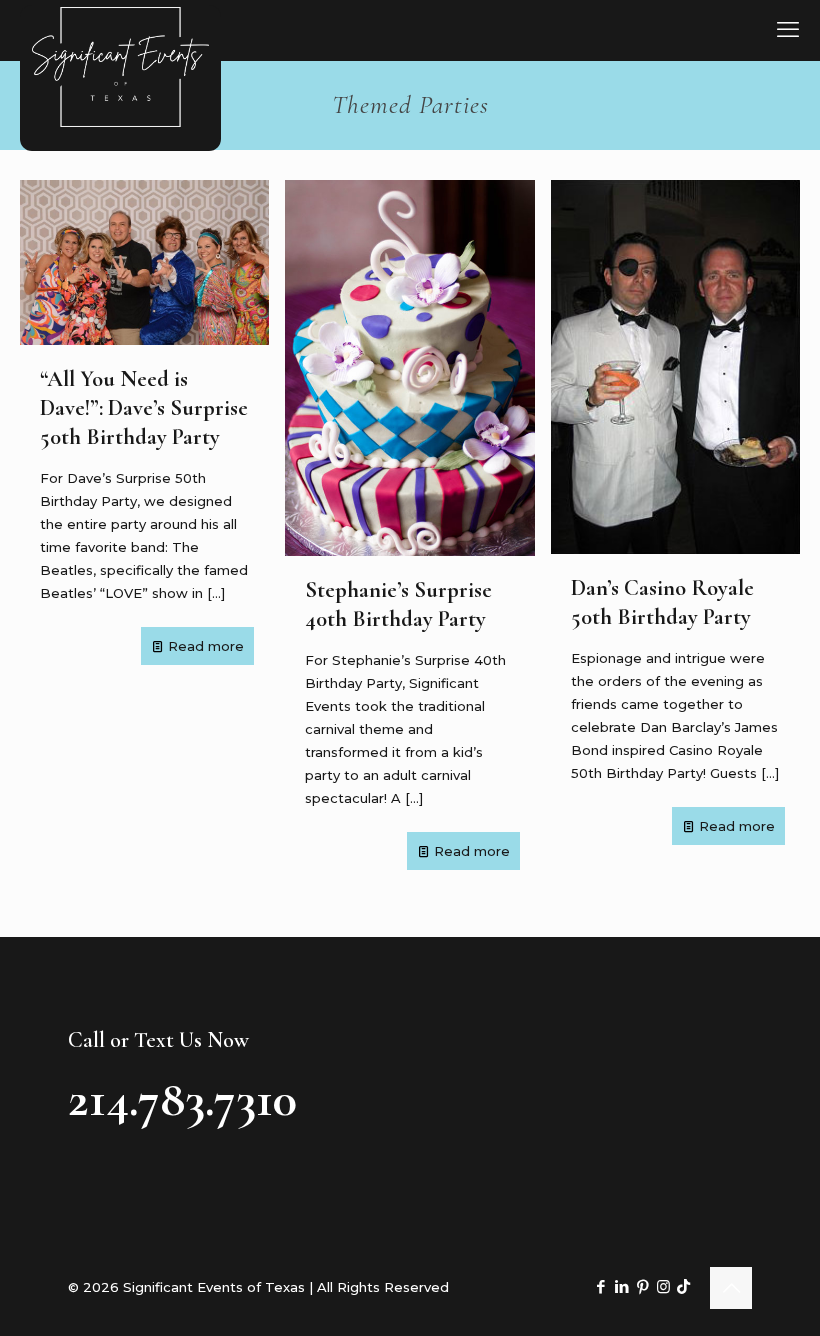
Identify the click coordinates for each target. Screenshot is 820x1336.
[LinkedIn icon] (621, 1286)
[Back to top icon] (731, 1288)
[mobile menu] (788, 30)
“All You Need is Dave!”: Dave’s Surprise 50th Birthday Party (144, 407)
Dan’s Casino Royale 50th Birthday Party (662, 602)
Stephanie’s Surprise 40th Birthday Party (398, 604)
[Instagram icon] (663, 1286)
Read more (206, 646)
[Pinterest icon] (642, 1286)
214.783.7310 (182, 1099)
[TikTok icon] (683, 1286)
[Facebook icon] (600, 1286)
